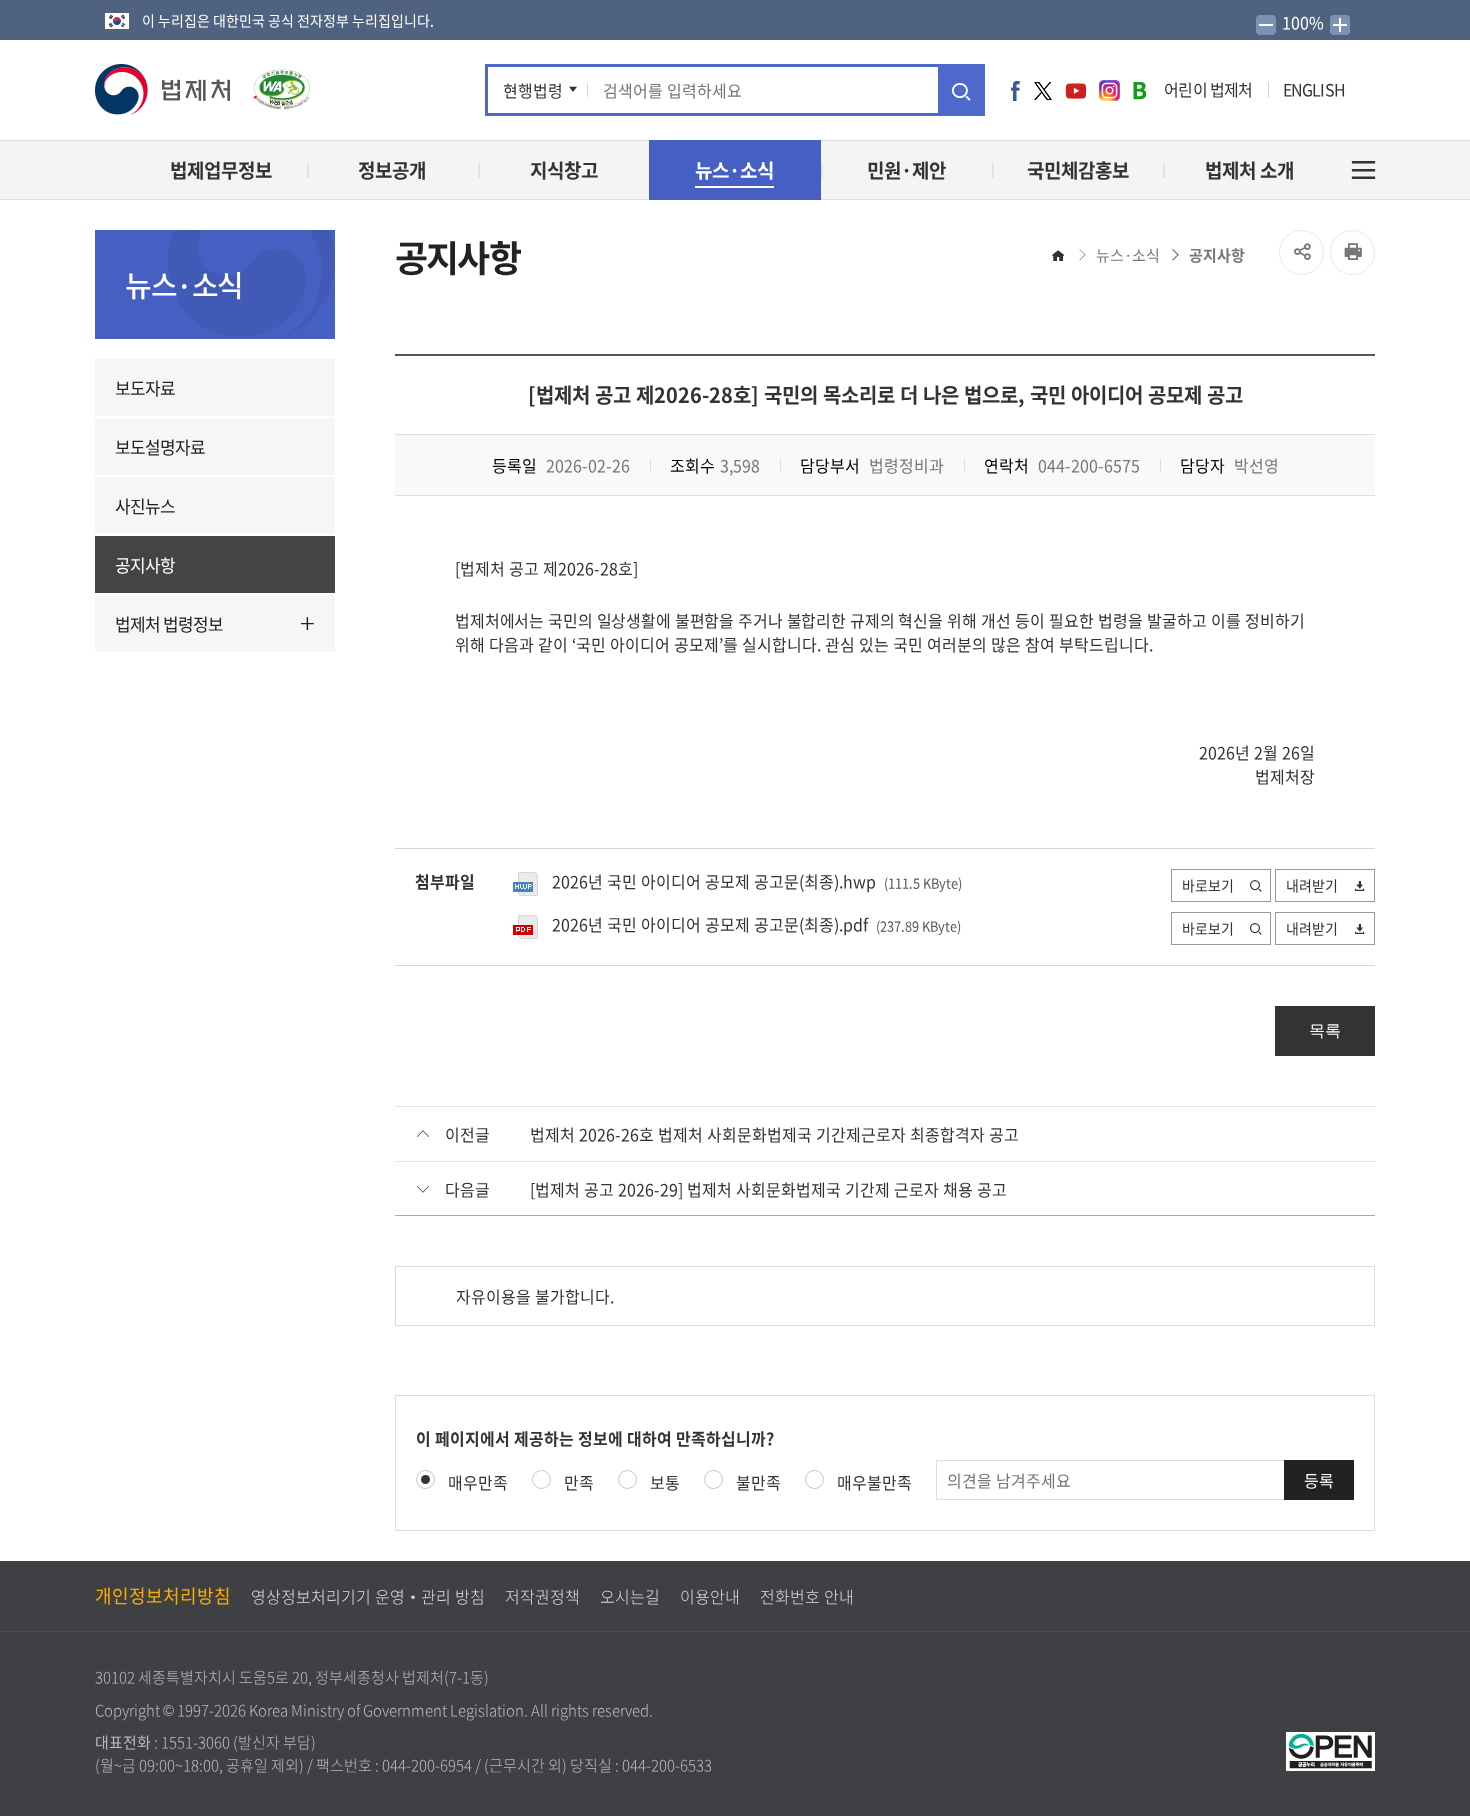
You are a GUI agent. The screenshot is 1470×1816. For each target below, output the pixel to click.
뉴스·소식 (1128, 255)
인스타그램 (1109, 90)
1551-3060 (195, 1742)
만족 (579, 1482)
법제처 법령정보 (169, 623)
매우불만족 (874, 1482)
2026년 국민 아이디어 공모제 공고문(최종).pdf (710, 924)
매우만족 (478, 1482)
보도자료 (145, 387)
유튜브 (1076, 90)
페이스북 (1015, 90)
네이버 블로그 (1139, 90)
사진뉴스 (145, 505)
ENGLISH (1314, 89)
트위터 (1043, 90)
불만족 (758, 1482)
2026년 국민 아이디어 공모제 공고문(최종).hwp (714, 881)
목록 (1325, 1030)
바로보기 (1208, 885)
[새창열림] (1330, 1749)
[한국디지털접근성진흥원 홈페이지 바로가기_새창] (272, 82)
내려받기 (1312, 885)
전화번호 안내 (807, 1596)
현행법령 (533, 90)
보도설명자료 (160, 446)
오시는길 (630, 1596)
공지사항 (145, 564)
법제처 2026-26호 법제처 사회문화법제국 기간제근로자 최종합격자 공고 (774, 1134)
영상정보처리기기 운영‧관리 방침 (368, 1596)
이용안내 (710, 1596)
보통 (665, 1482)
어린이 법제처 (1208, 89)
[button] (164, 89)
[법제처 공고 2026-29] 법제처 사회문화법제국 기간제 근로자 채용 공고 (768, 1189)
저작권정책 (542, 1596)
